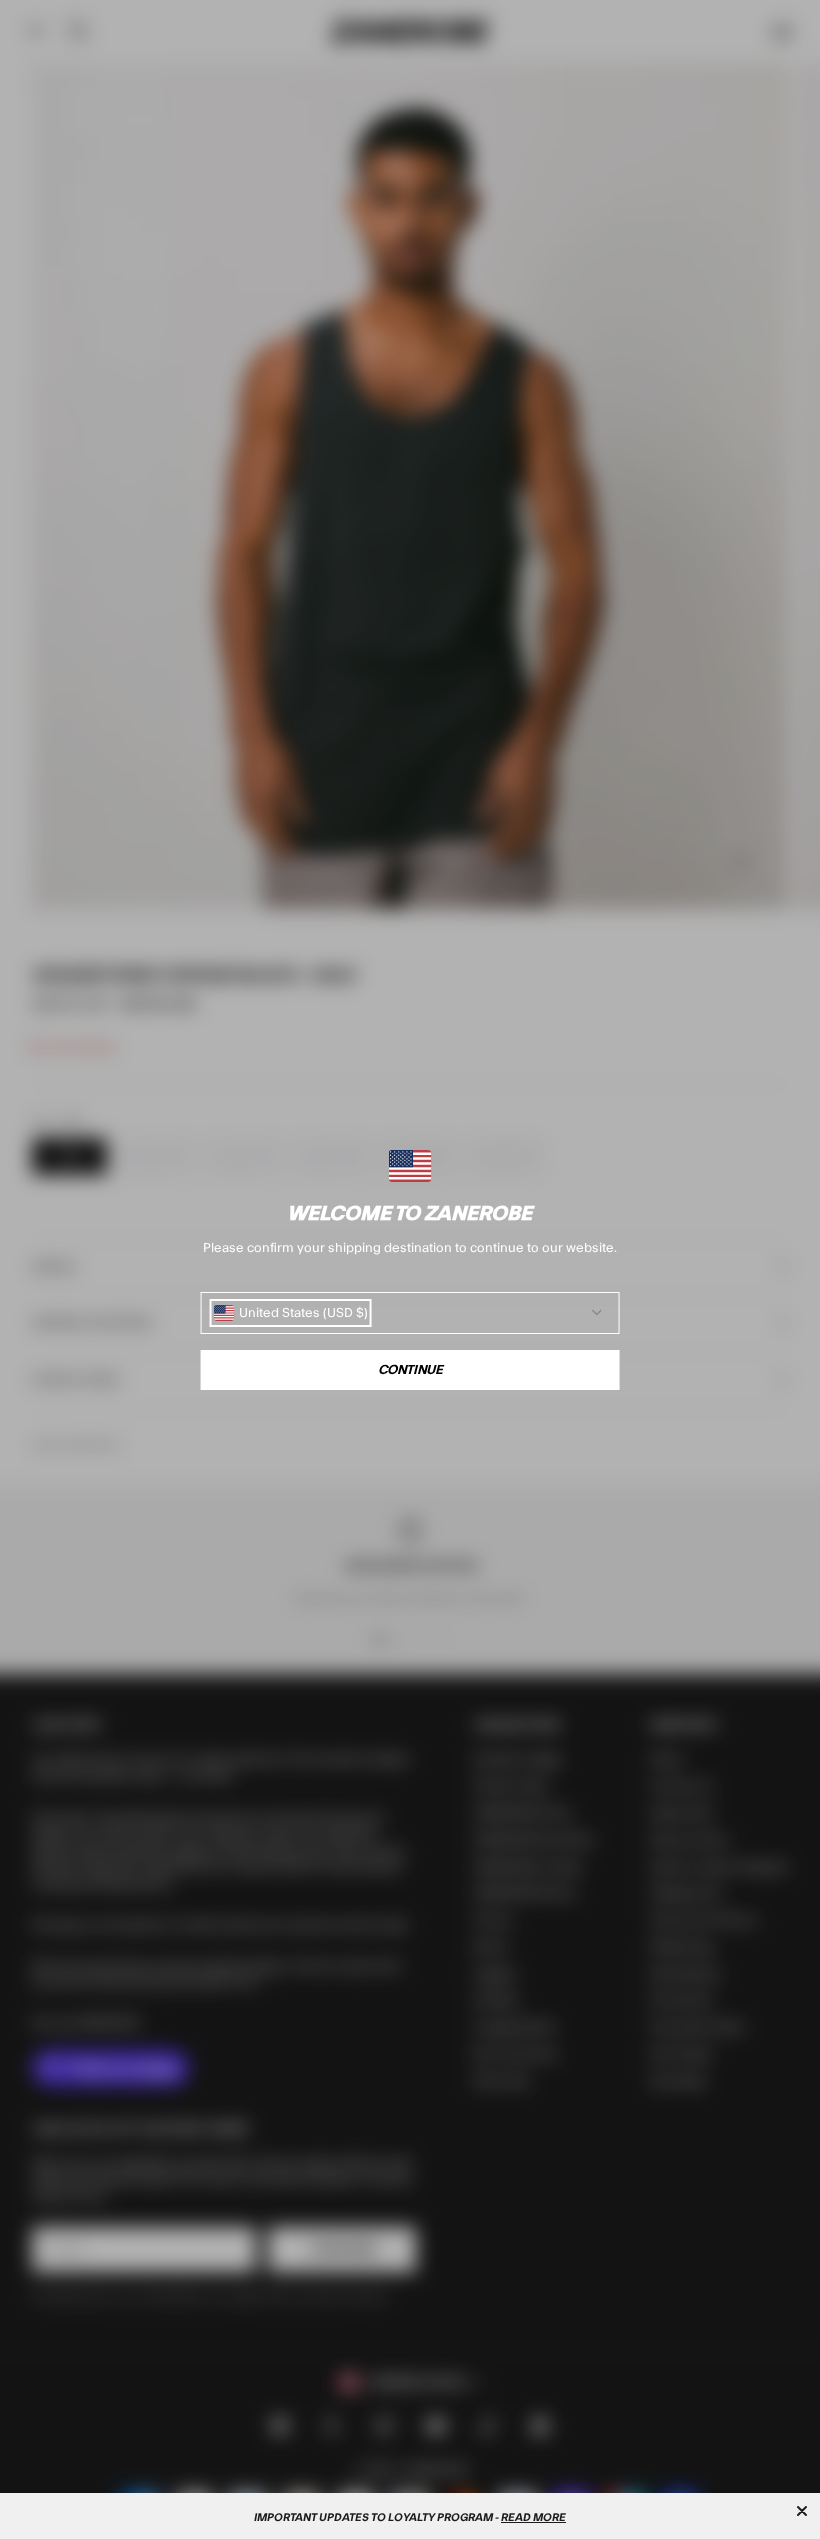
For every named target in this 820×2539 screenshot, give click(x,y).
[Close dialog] (802, 2511)
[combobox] (291, 1313)
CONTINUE (410, 1370)
